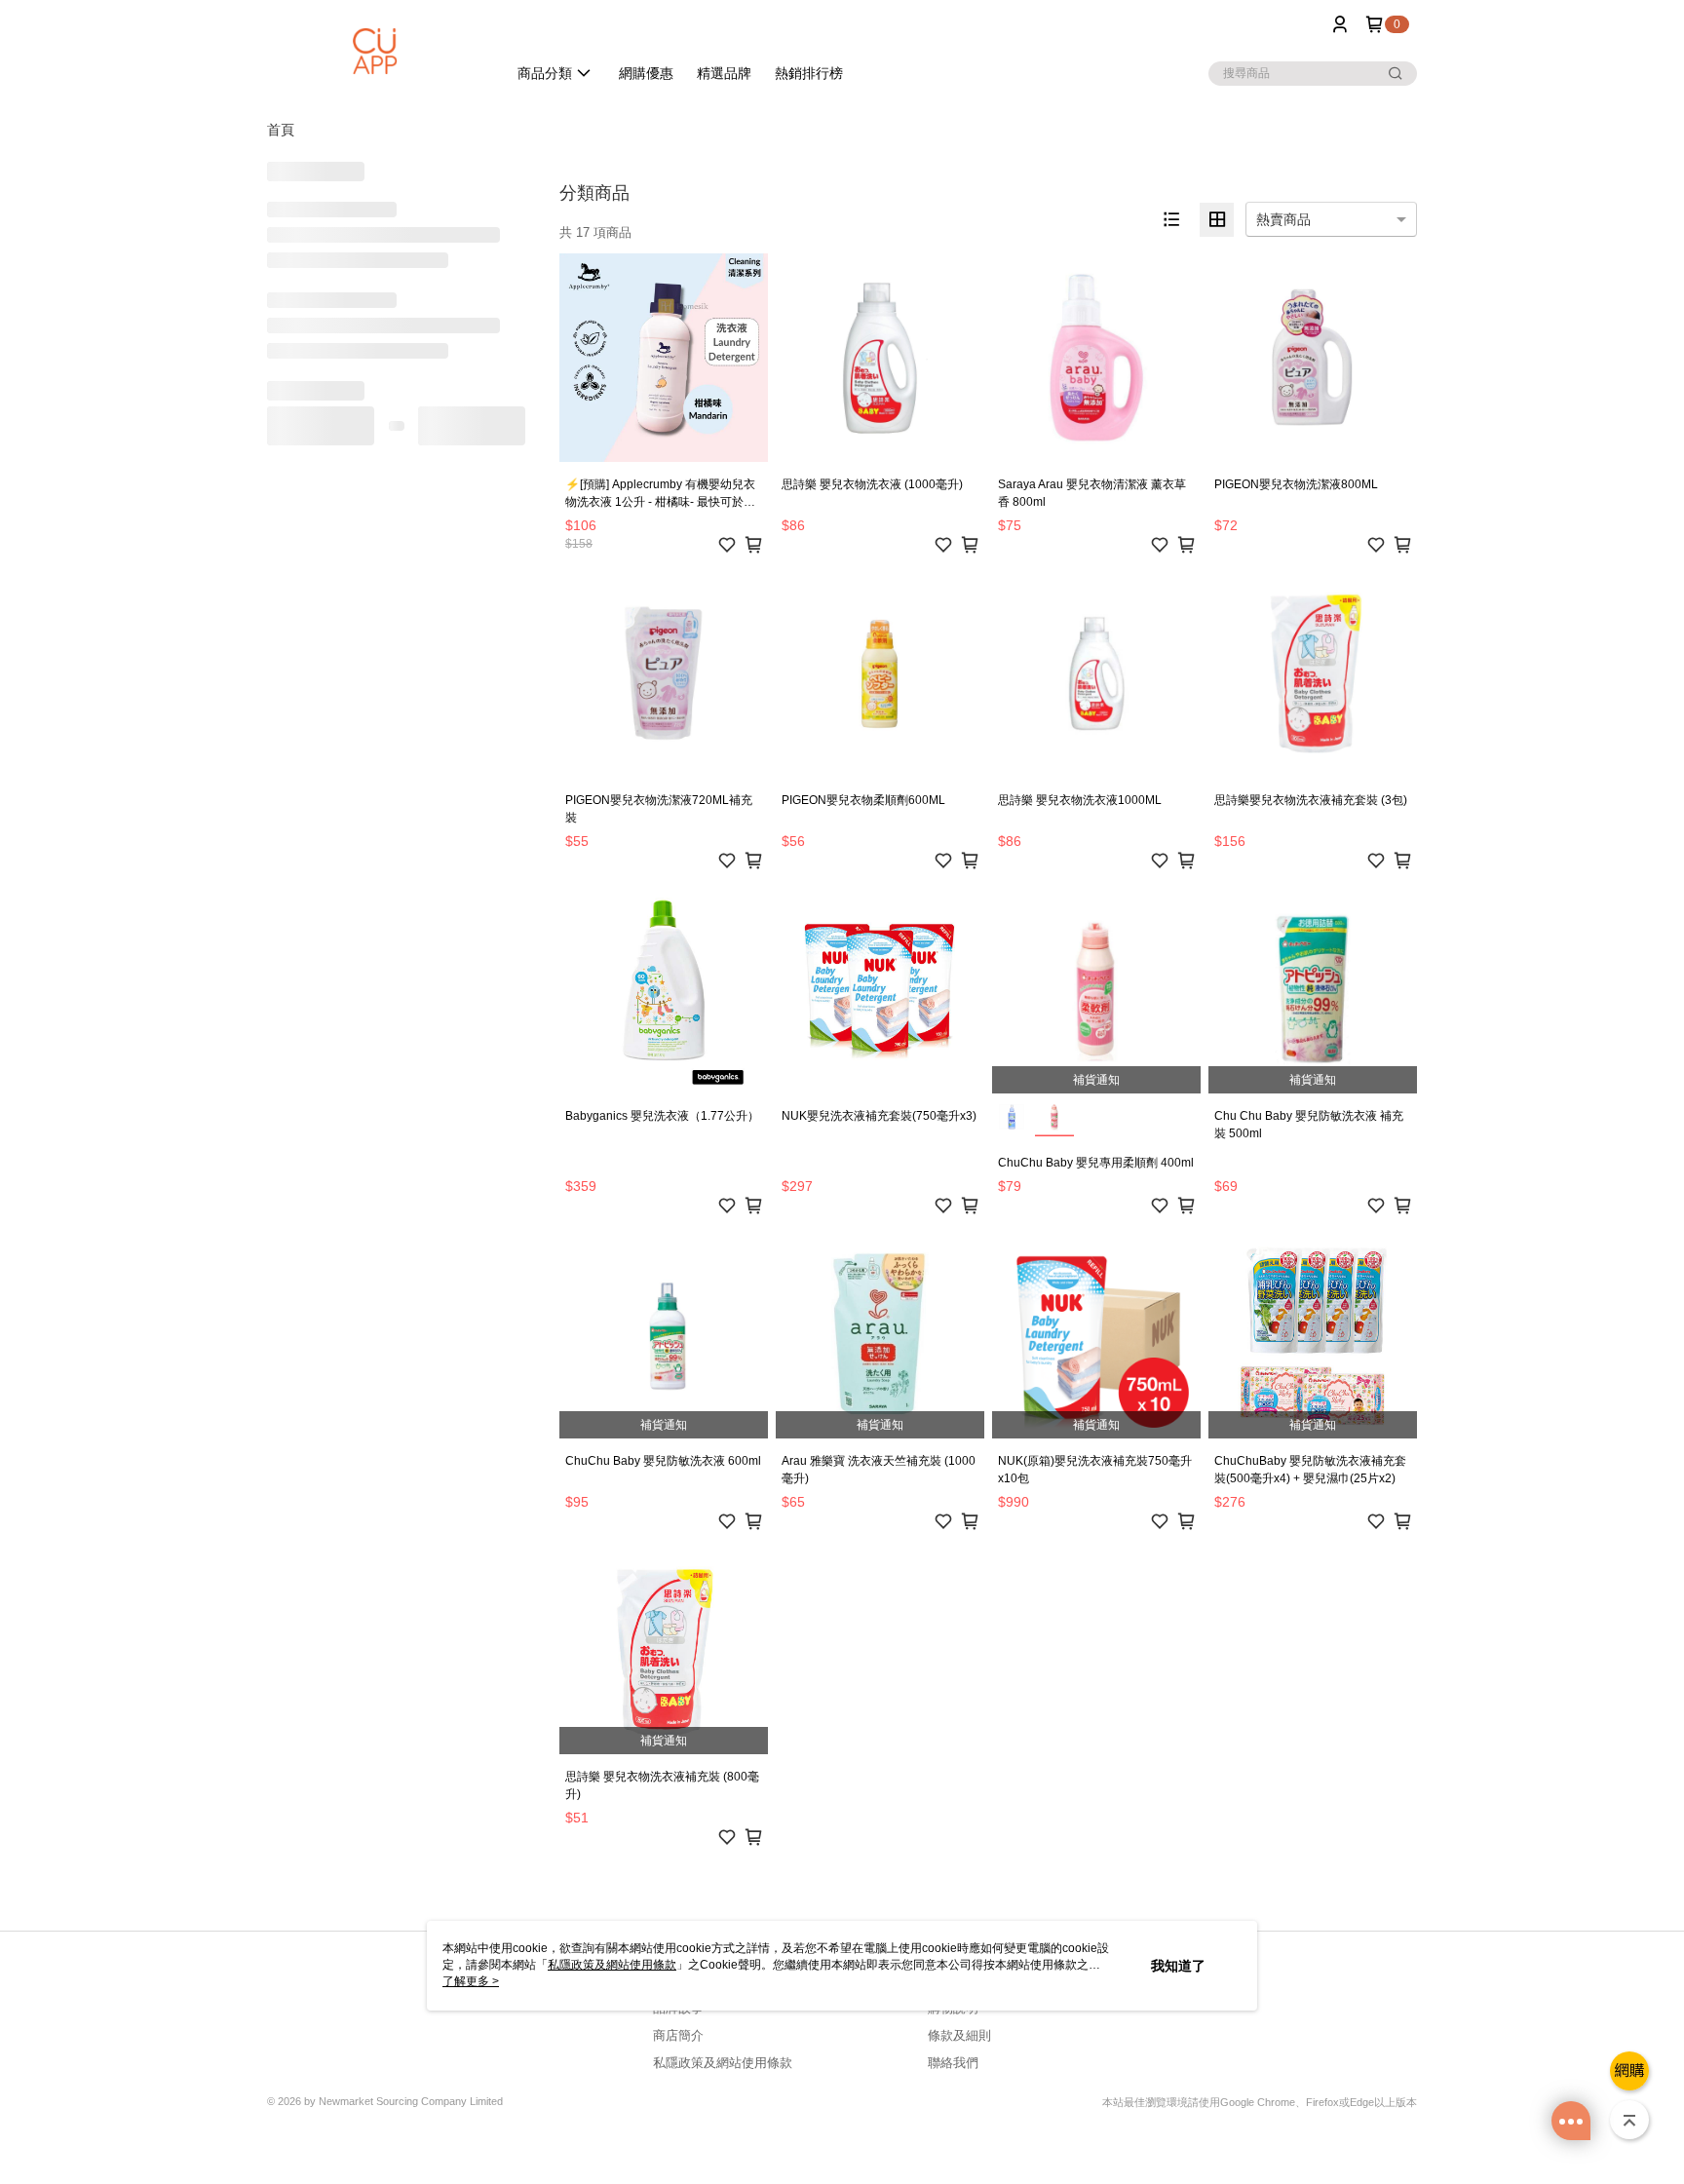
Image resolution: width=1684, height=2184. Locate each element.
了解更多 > (471, 1981)
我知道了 (1178, 1966)
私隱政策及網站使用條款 (723, 2063)
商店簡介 (678, 2035)
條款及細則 (959, 2035)
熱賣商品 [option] (1283, 219)
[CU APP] (375, 51)
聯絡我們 (953, 2063)
